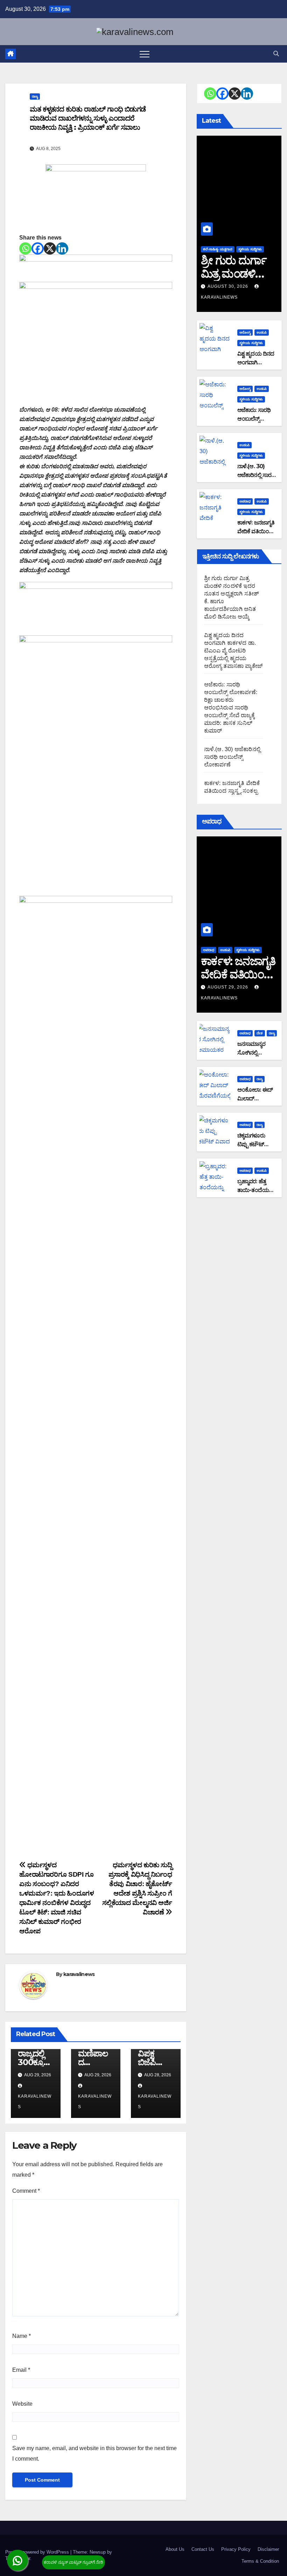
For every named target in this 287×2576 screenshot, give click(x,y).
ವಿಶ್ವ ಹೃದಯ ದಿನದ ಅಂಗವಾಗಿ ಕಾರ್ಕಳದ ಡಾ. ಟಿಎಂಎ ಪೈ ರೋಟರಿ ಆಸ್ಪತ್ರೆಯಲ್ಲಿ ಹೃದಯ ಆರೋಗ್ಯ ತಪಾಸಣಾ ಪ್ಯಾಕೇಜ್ (233, 651)
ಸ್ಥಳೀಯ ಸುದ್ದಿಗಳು (250, 249)
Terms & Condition (260, 2561)
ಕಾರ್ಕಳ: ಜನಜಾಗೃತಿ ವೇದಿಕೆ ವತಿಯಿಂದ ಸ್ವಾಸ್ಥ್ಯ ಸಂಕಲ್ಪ (256, 531)
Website (22, 2404)
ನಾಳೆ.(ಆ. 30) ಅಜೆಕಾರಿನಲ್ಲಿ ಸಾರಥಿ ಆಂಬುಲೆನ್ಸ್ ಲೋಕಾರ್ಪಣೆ (232, 757)
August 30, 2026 (229, 286)
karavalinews (79, 1974)
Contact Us (203, 2549)
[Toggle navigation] (145, 54)
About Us (175, 2549)
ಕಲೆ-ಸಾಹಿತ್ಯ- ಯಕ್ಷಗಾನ (218, 249)
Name (22, 2336)
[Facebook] (38, 248)
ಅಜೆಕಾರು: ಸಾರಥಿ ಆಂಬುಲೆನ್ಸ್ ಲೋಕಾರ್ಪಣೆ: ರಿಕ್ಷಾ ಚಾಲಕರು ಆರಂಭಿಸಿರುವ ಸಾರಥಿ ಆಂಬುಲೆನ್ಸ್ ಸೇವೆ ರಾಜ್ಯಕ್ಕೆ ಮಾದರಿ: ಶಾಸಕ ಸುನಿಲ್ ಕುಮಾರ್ (231, 708)
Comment (26, 2191)
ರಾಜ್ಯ (35, 96)
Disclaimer (268, 2549)
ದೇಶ (260, 1033)
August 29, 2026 (229, 987)
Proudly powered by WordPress (38, 2552)
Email (21, 2370)
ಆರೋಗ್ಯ (245, 332)
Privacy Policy (236, 2549)
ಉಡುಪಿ (262, 332)
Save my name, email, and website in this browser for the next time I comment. (94, 2453)
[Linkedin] (62, 248)
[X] (50, 248)
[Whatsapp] (25, 248)
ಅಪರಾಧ (245, 501)
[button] (276, 54)
